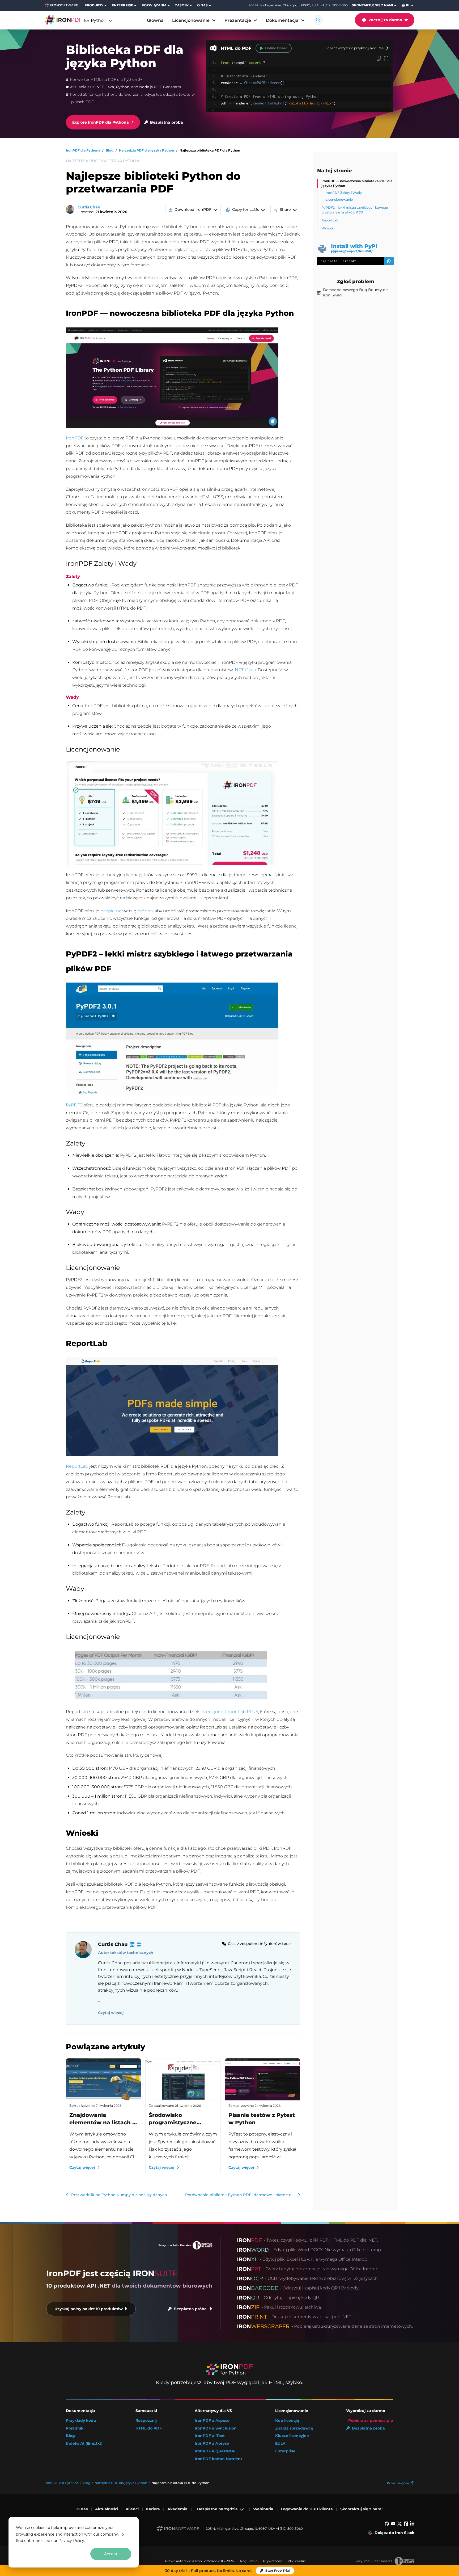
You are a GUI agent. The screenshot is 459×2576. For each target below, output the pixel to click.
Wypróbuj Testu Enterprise (66, 2559)
